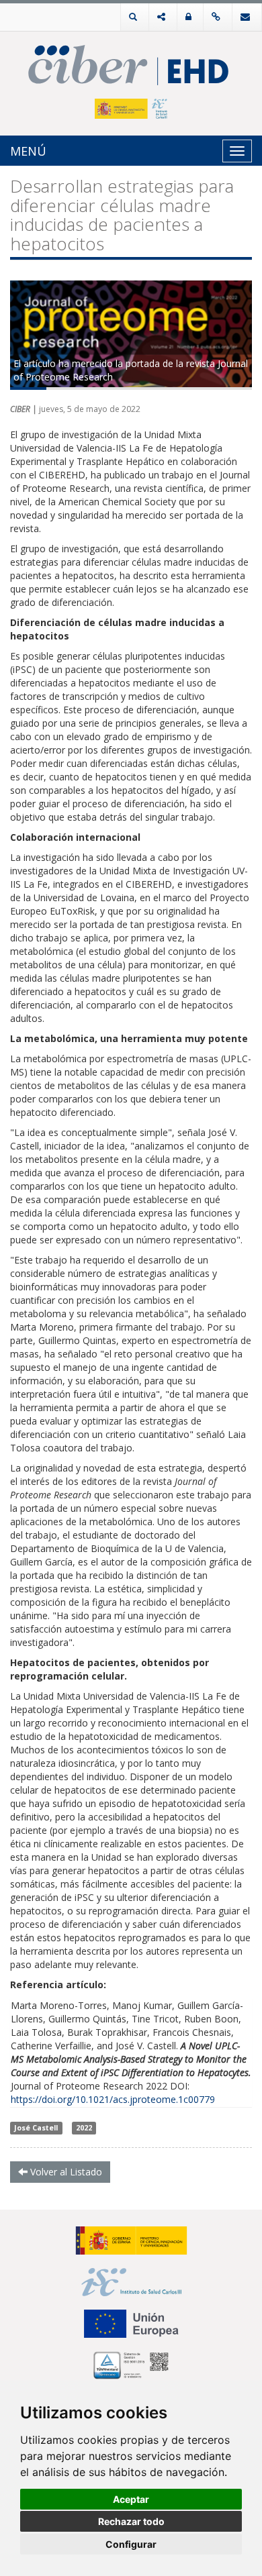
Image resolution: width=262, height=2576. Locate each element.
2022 (84, 2128)
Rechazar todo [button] (131, 2521)
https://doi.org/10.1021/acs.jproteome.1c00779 (113, 2099)
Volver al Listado (65, 2172)
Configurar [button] (131, 2544)
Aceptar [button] (131, 2499)
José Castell (36, 2128)
